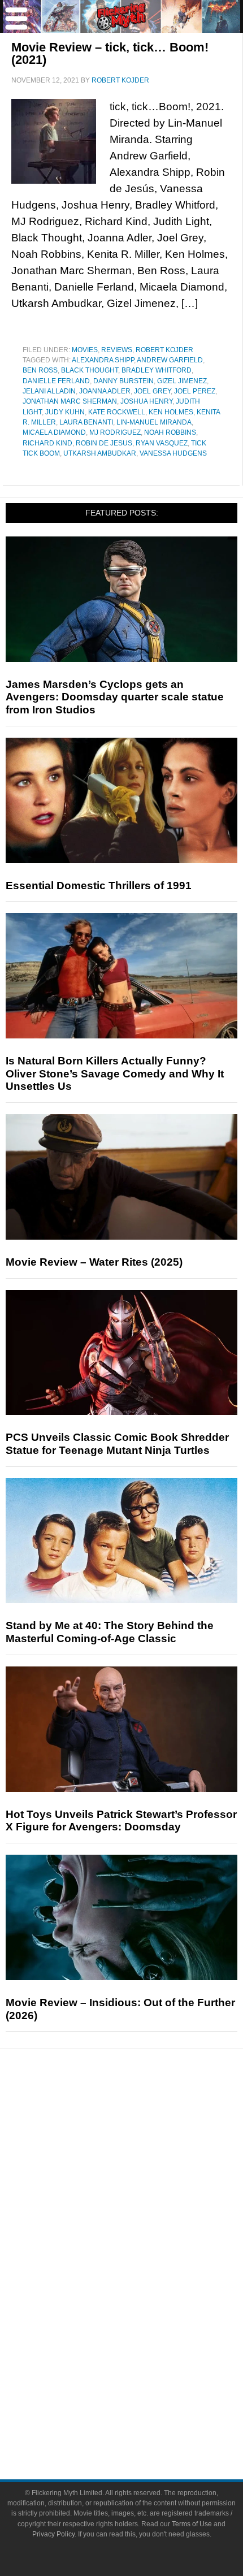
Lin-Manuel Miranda (154, 422)
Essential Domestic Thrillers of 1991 (99, 886)
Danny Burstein (123, 381)
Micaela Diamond (54, 432)
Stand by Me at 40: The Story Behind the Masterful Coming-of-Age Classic (110, 1632)
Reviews (117, 350)
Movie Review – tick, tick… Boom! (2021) (110, 53)
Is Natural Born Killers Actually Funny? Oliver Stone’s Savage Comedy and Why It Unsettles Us (115, 1074)
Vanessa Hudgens (173, 453)
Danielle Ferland (56, 381)
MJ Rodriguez (115, 432)
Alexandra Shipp (103, 360)
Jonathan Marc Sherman (70, 401)
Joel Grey (152, 391)
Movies (85, 350)
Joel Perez (195, 391)
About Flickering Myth (144, 2382)
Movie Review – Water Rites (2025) (94, 1262)
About (144, 2366)
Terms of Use (192, 2524)
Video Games (144, 2307)
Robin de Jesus (104, 443)
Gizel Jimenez (182, 381)
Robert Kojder (164, 350)
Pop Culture (144, 2231)
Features (144, 2155)
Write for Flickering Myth (144, 2422)
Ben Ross (40, 370)
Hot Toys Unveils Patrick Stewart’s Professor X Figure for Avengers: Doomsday (121, 1821)
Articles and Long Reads (144, 2172)
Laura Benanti (86, 422)
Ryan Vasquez (162, 443)
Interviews (144, 2191)
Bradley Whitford (157, 370)
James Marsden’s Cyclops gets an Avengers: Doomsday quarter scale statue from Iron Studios (115, 697)
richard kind (47, 443)
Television (144, 2267)
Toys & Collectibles (144, 2326)
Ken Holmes (171, 412)
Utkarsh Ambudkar (100, 453)
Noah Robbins (170, 432)
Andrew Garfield (170, 360)
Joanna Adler (105, 391)
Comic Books (144, 2287)
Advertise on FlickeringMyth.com (144, 2402)
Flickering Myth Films (144, 2346)
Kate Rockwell (117, 412)
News (144, 2116)
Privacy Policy (53, 2534)
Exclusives (144, 2211)
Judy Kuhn (65, 412)
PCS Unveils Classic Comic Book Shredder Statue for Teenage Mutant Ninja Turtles (117, 1444)
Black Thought (90, 370)
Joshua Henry (146, 401)
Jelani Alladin (49, 391)
